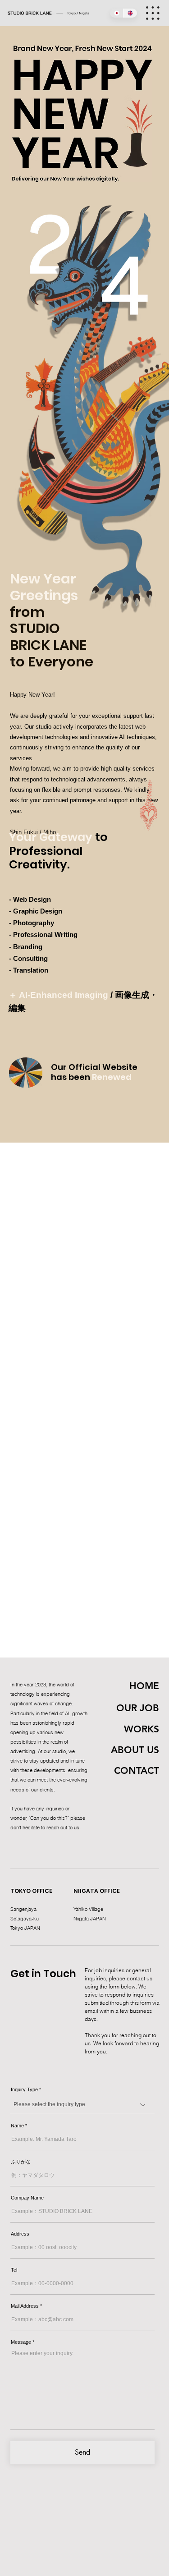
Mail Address (25, 2306)
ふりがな (21, 2162)
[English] (130, 13)
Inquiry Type (24, 2090)
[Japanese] (117, 13)
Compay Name (27, 2198)
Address (20, 2234)
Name (17, 2126)
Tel (14, 2270)
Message (21, 2342)
